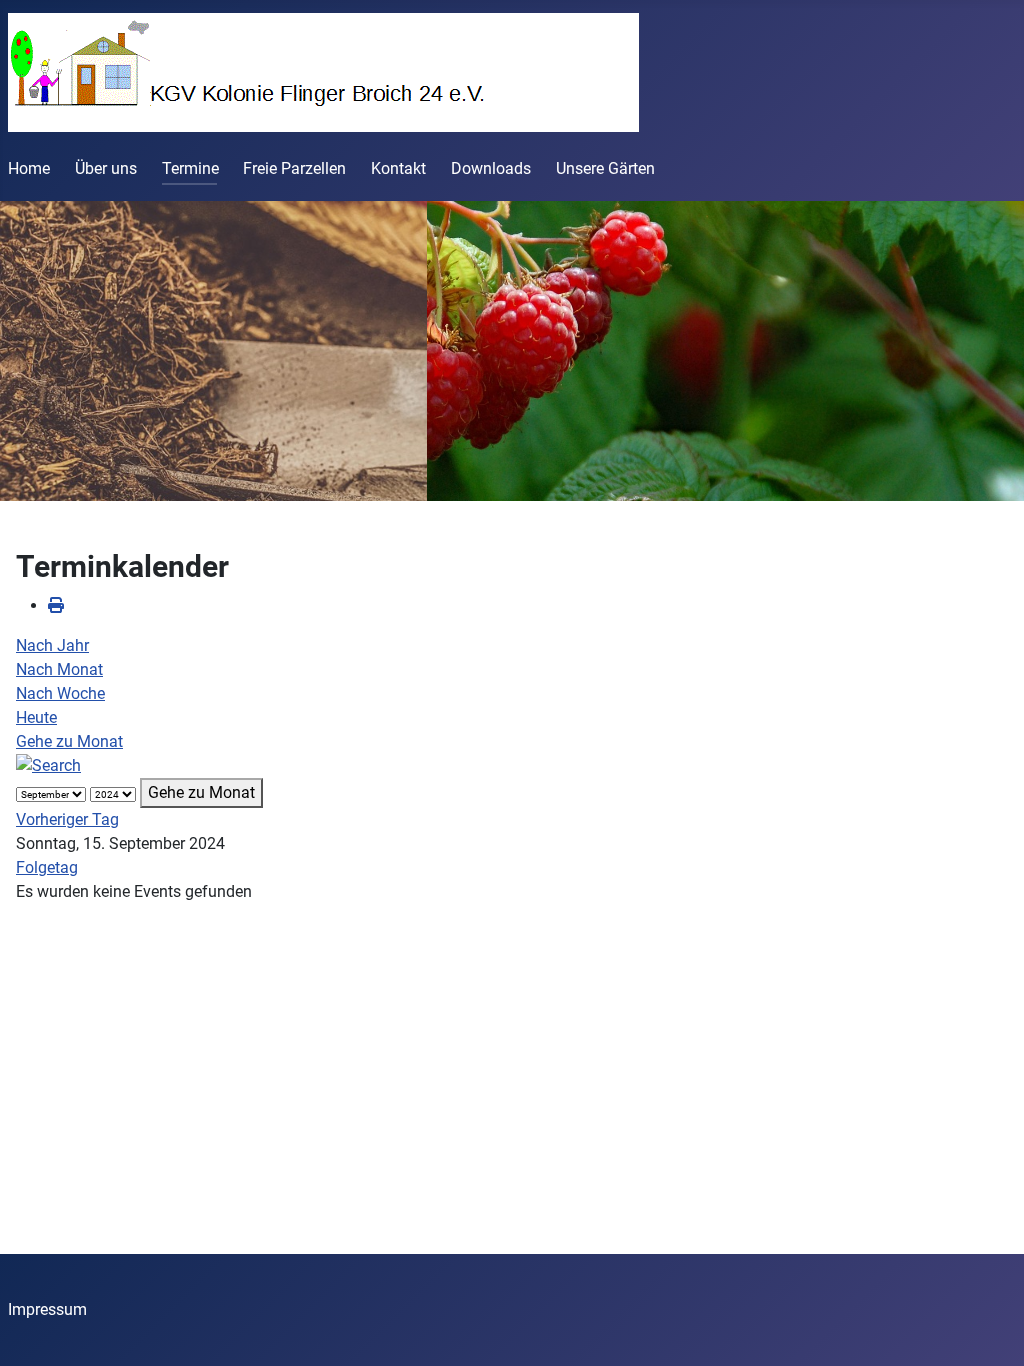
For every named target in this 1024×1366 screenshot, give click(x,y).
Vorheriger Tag (67, 819)
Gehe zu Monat (69, 741)
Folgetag (47, 867)
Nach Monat (59, 669)
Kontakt (398, 168)
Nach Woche (60, 693)
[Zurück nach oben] (989, 1329)
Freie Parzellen (294, 168)
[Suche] (48, 765)
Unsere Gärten (605, 168)
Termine (190, 168)
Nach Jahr (52, 645)
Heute (36, 717)
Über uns (106, 168)
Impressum (47, 1309)
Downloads (491, 168)
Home (29, 168)
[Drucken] (56, 605)
